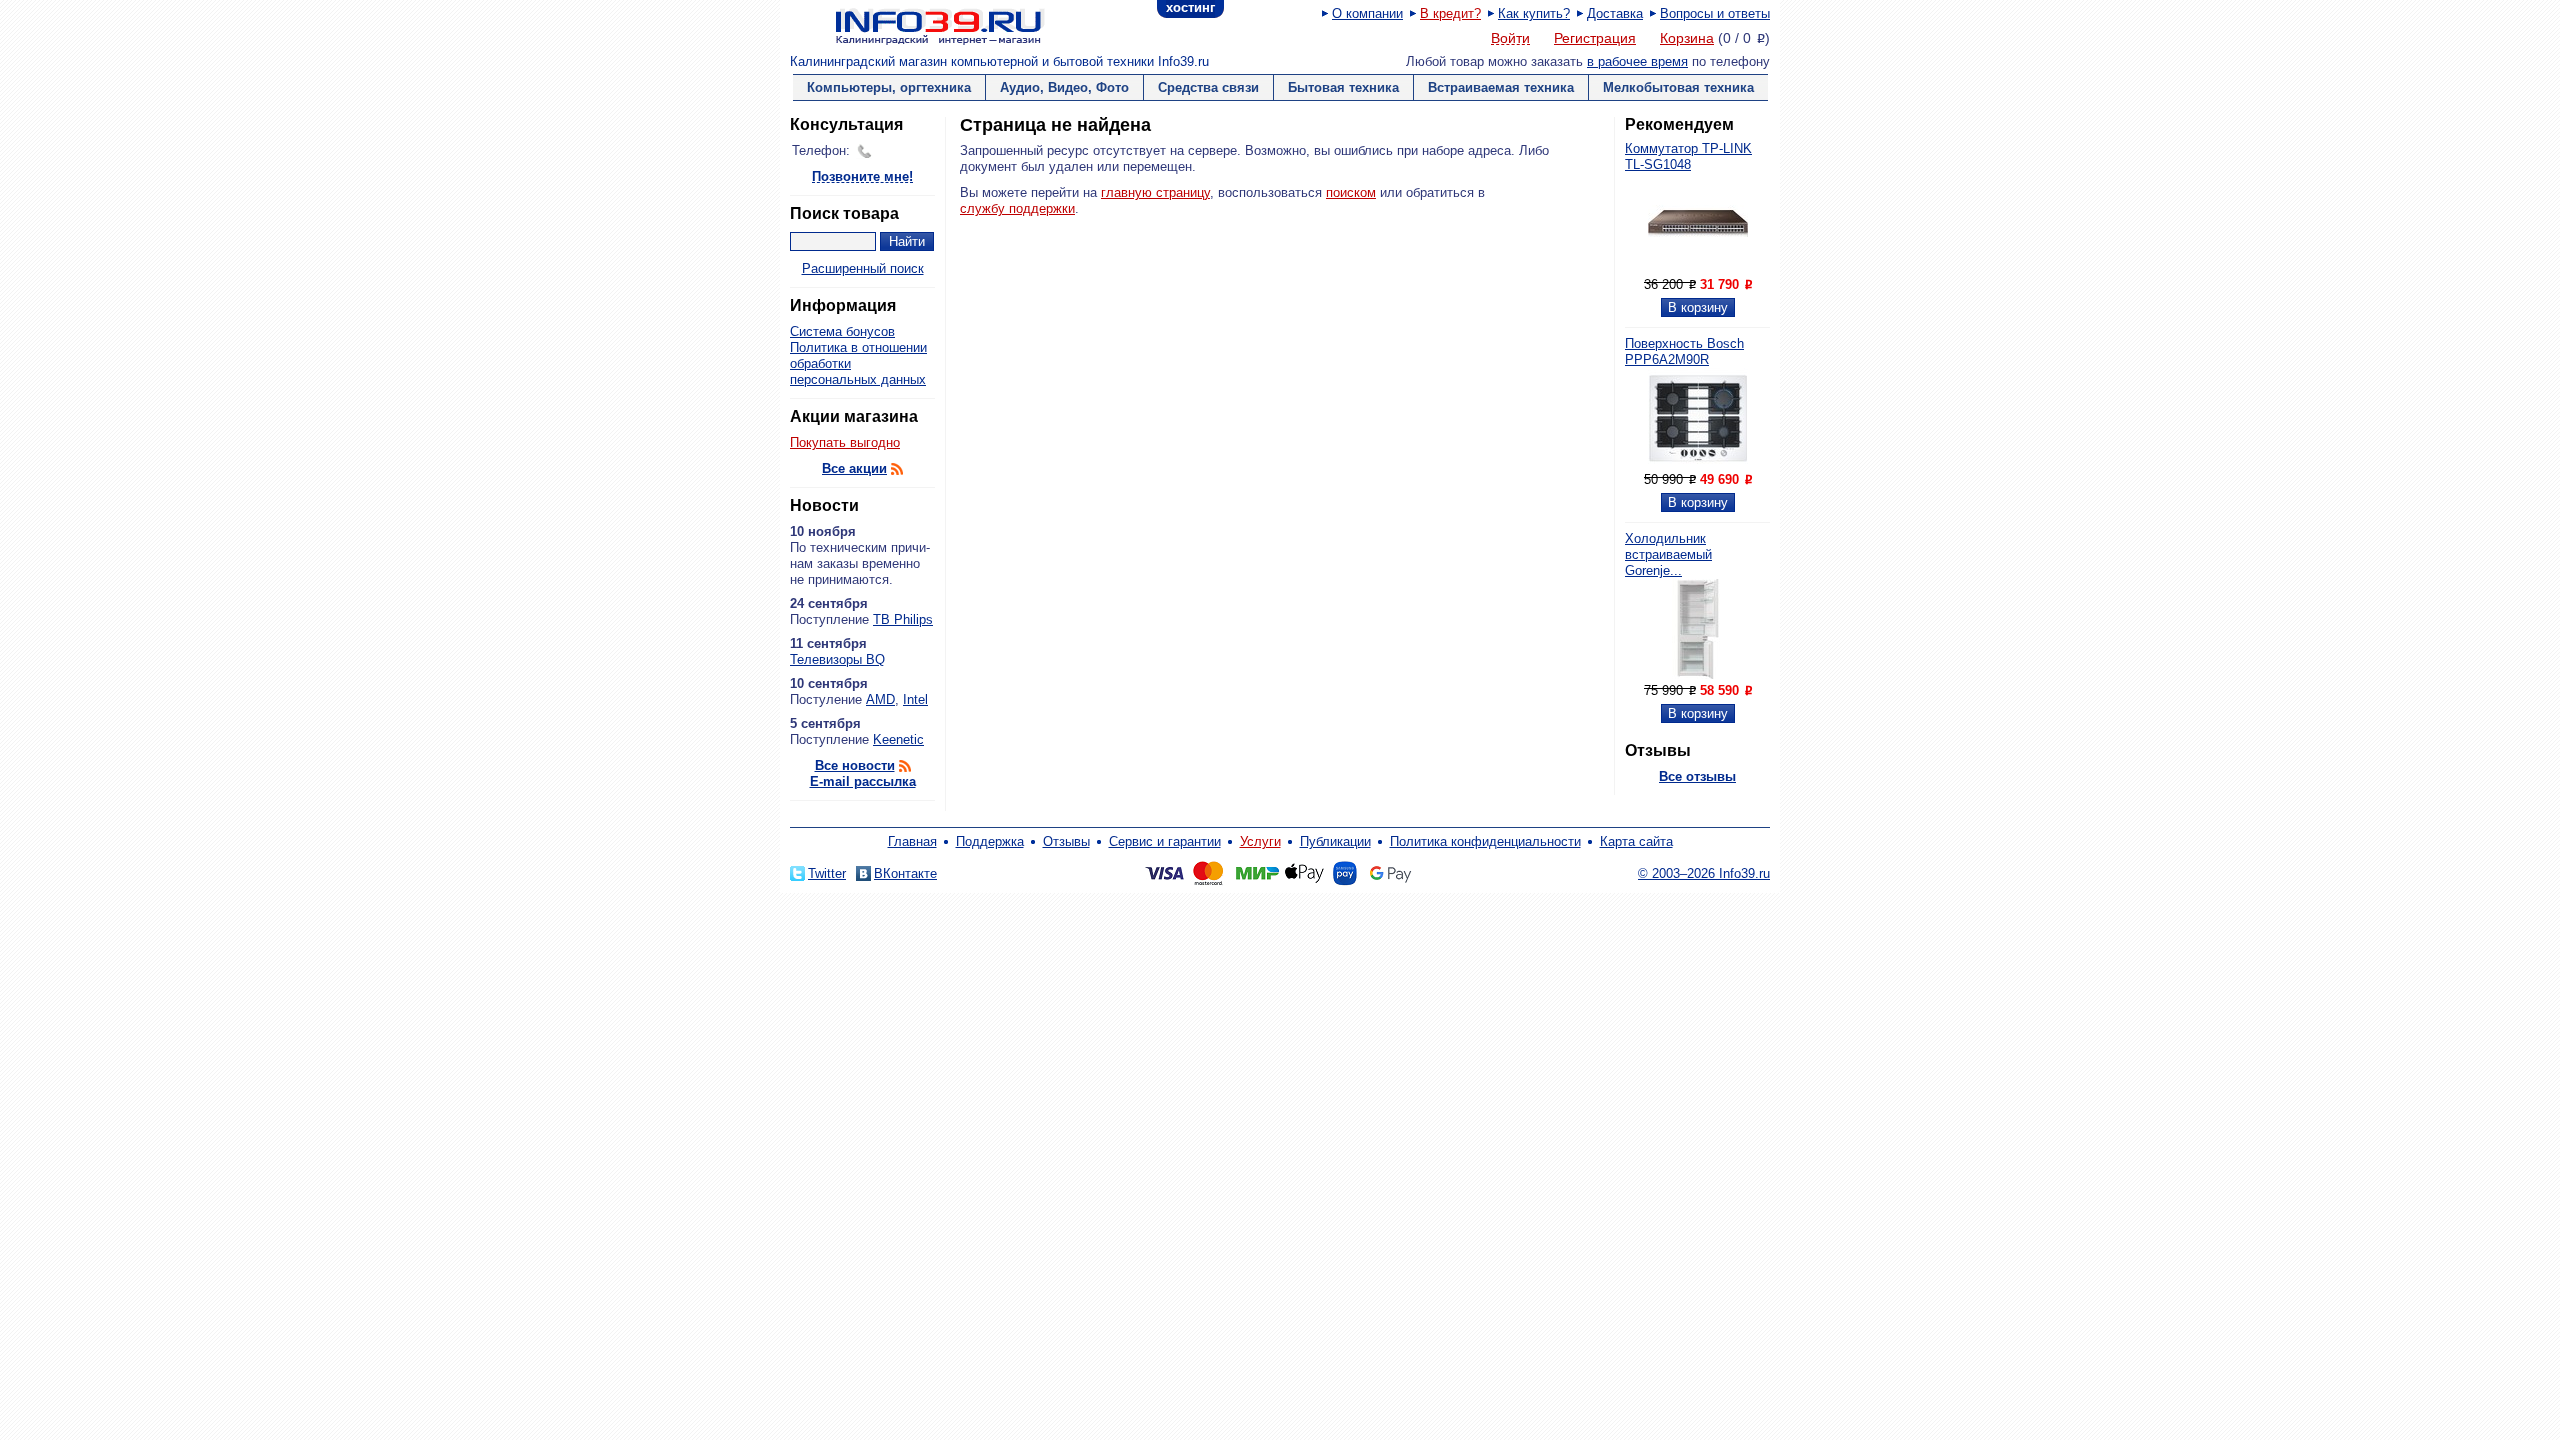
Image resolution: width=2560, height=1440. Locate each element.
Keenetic (898, 739)
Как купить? (1534, 13)
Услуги (1260, 841)
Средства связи (1208, 87)
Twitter (827, 873)
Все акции (854, 468)
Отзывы (1066, 841)
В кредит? (1450, 13)
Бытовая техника (1343, 87)
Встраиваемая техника (1501, 87)
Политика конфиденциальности (1485, 841)
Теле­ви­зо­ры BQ (837, 659)
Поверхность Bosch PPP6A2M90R (1684, 351)
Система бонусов (842, 331)
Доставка (1615, 13)
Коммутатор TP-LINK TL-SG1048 (1688, 156)
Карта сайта (1636, 841)
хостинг (1190, 7)
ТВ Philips (903, 619)
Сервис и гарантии (1165, 841)
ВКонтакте (905, 873)
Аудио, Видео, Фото (1064, 87)
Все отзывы (1697, 776)
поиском (1351, 192)
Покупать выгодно (845, 442)
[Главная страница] (915, 25)
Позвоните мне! (862, 177)
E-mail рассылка (863, 781)
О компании (1367, 13)
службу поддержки (1017, 208)
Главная (912, 841)
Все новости (855, 765)
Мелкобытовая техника (1678, 87)
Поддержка (990, 841)
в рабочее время (1637, 61)
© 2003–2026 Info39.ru (1704, 873)
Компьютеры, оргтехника (889, 87)
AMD (880, 699)
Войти (1510, 39)
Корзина (1687, 38)
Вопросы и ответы (1715, 13)
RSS (897, 469)
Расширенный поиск (863, 268)
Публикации (1335, 841)
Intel (915, 699)
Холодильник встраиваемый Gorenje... (1668, 554)
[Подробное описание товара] (1698, 268)
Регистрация (1595, 38)
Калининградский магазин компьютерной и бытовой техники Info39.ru (999, 61)
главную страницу (1155, 192)
